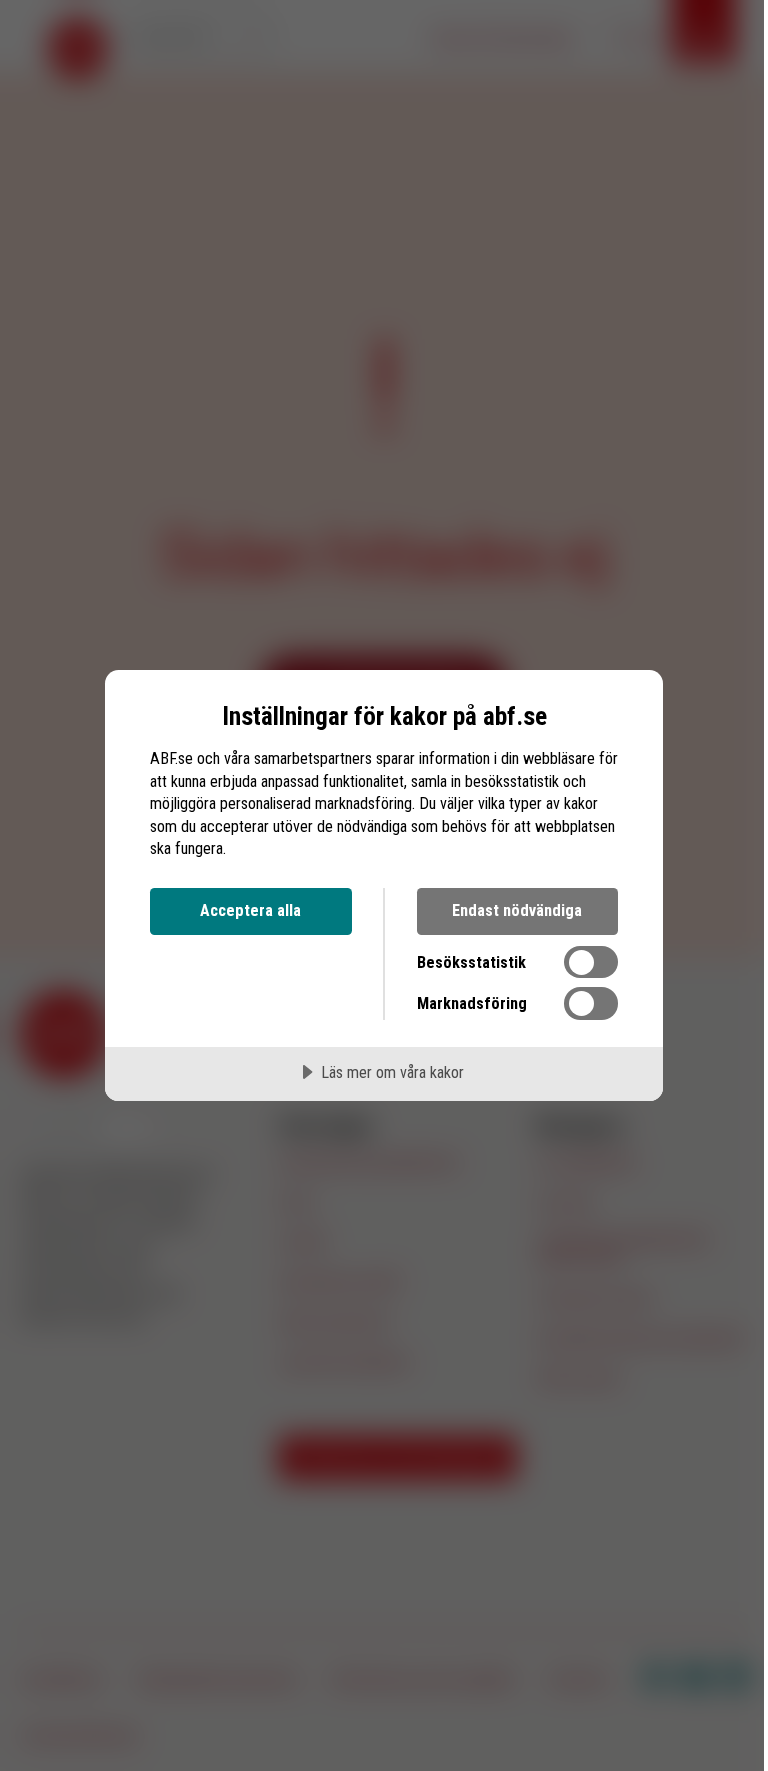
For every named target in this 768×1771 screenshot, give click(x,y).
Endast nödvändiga (517, 910)
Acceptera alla (250, 910)
